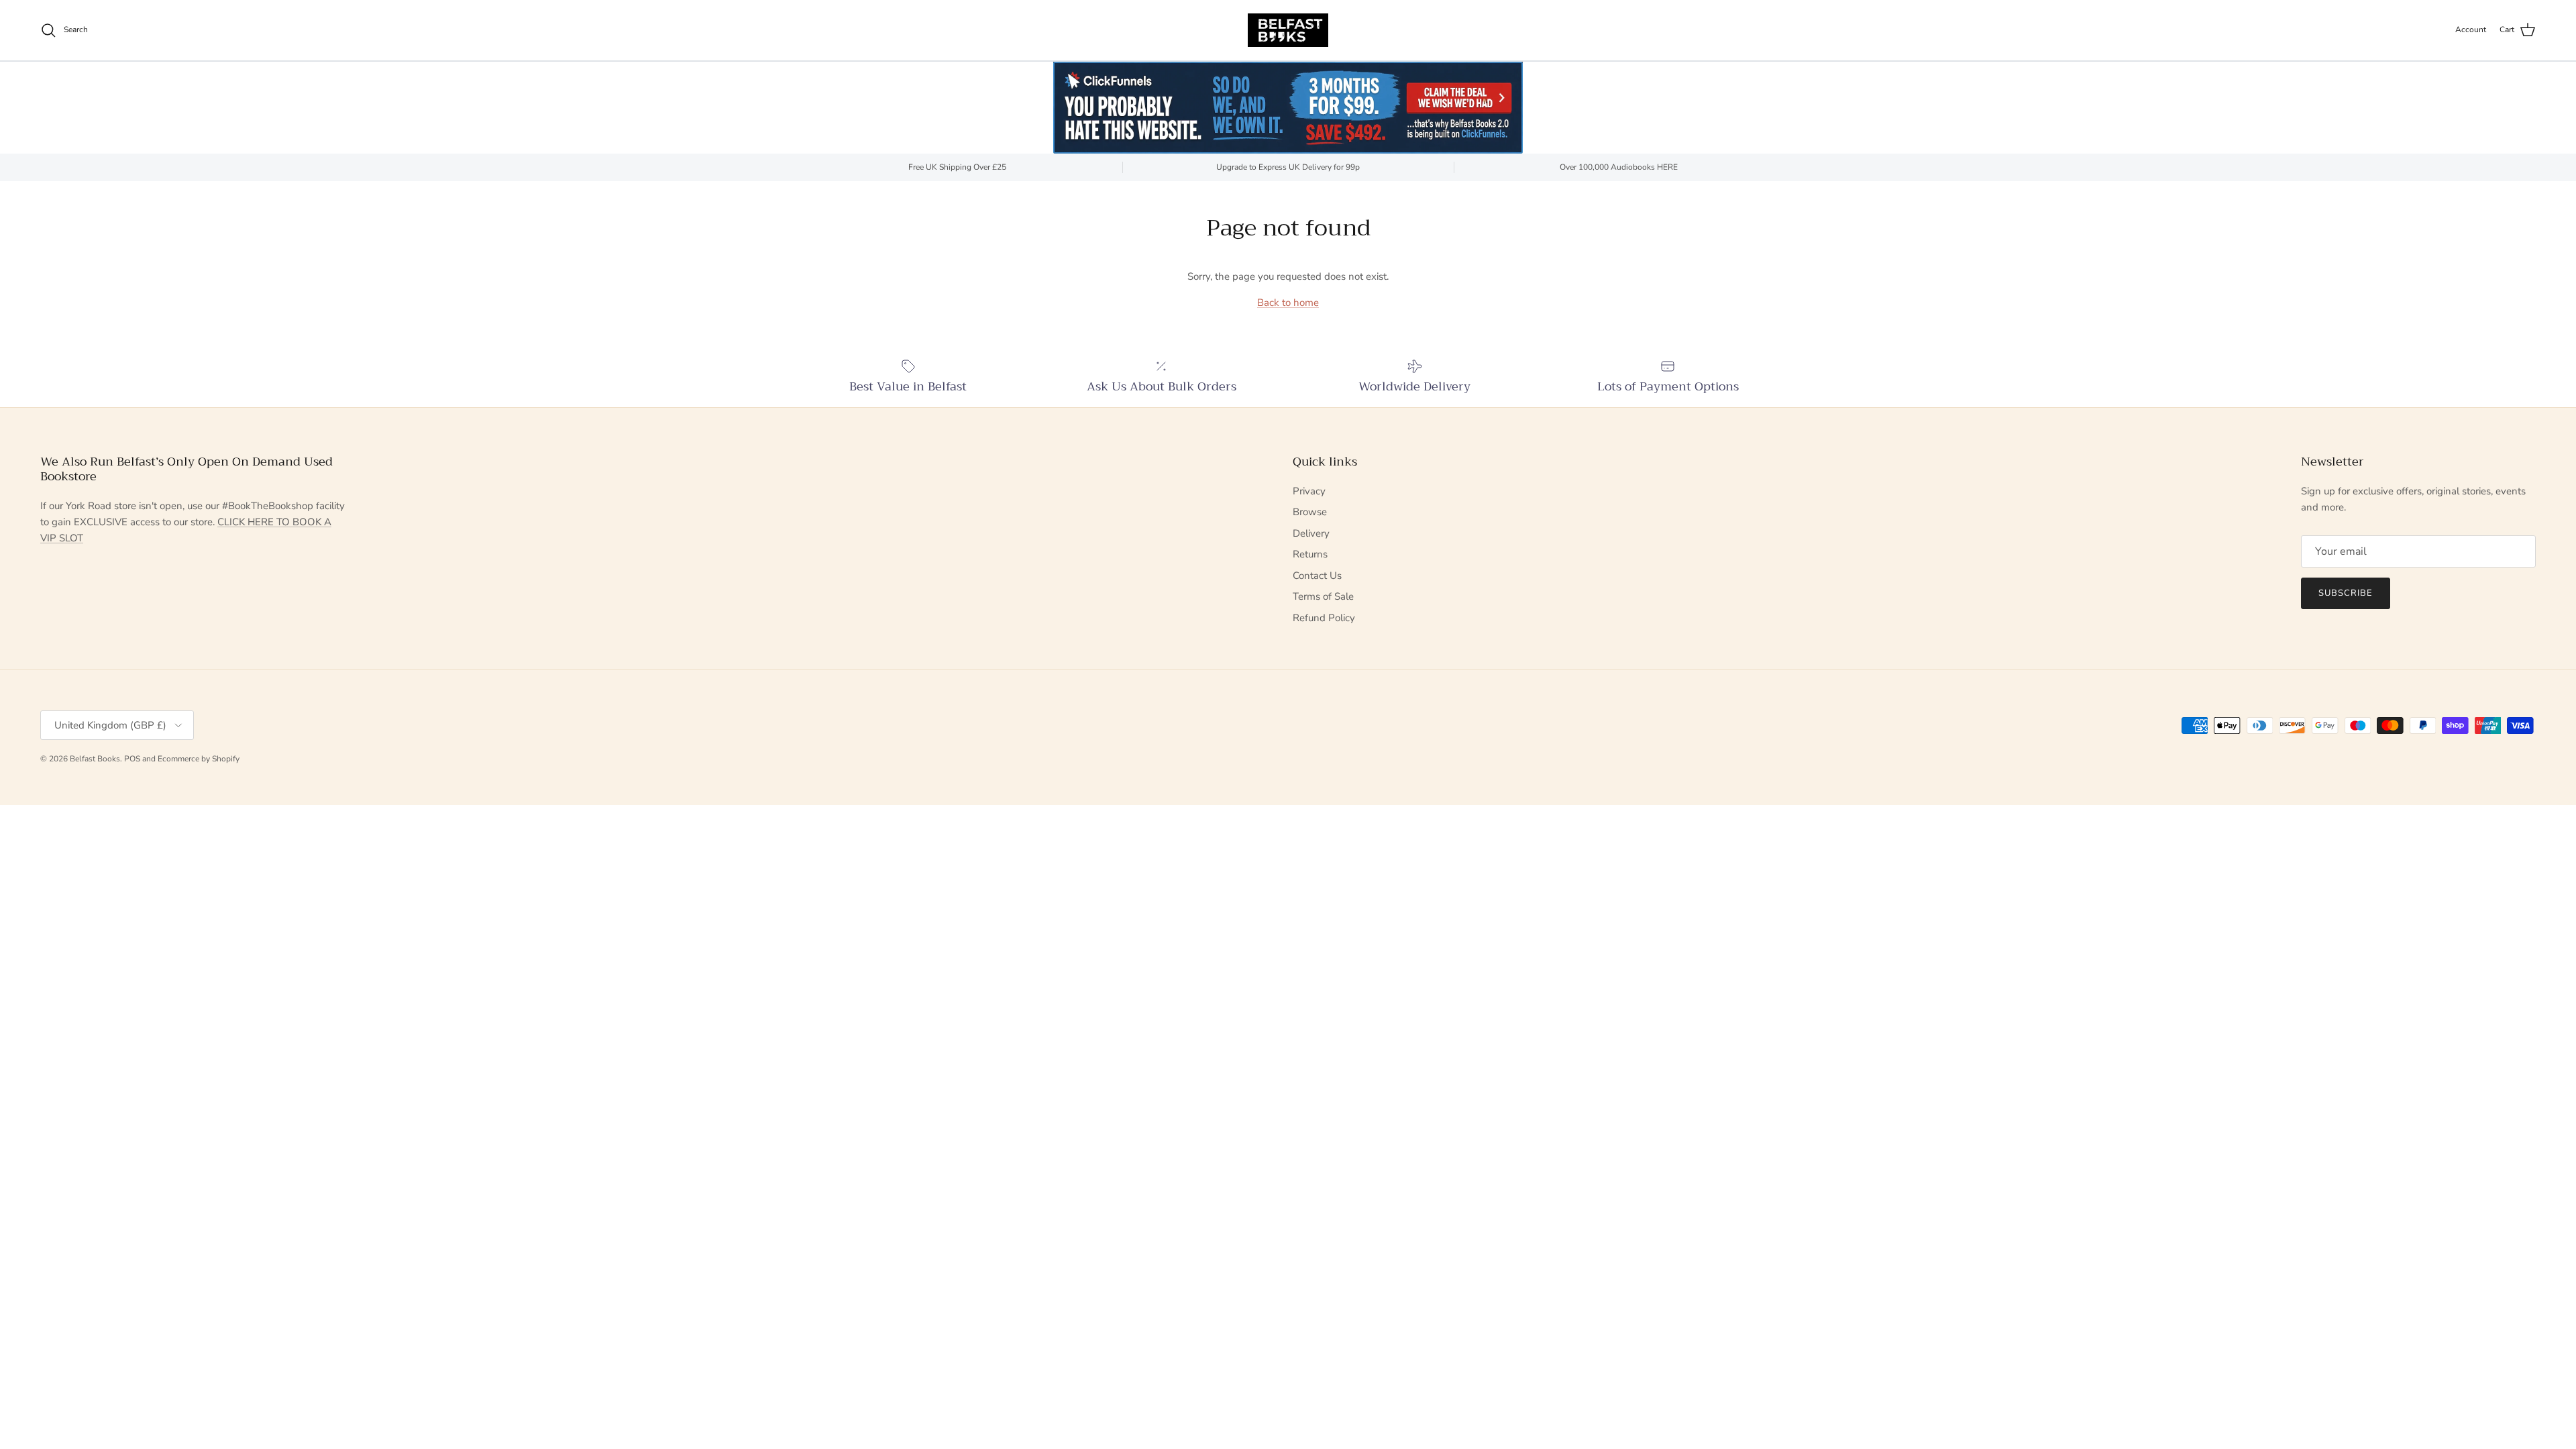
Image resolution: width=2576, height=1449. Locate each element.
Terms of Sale (1323, 596)
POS (132, 759)
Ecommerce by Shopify (199, 759)
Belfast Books (95, 759)
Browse (1310, 512)
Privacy (1309, 491)
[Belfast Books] (1288, 30)
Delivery (1311, 533)
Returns (1310, 554)
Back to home (1288, 303)
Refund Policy (1324, 618)
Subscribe (2346, 593)
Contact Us (1317, 576)
